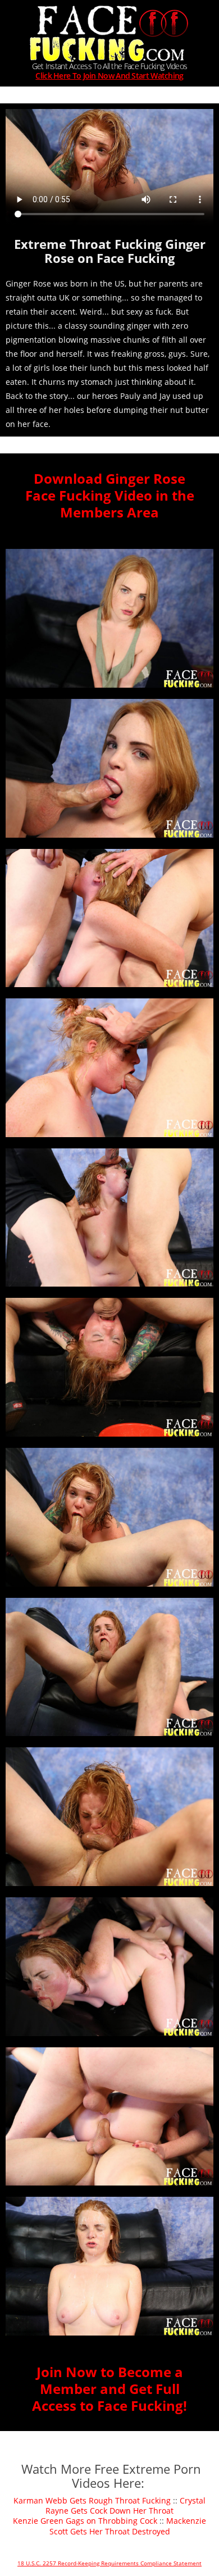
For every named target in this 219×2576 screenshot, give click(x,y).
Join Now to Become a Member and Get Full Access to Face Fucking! (109, 2389)
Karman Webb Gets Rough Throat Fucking (92, 2500)
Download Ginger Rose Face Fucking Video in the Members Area (110, 495)
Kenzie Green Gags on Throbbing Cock (85, 2521)
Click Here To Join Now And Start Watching (109, 76)
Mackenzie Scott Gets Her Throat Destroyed (128, 2526)
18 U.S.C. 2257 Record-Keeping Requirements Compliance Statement (109, 2563)
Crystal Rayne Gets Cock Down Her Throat (126, 2505)
